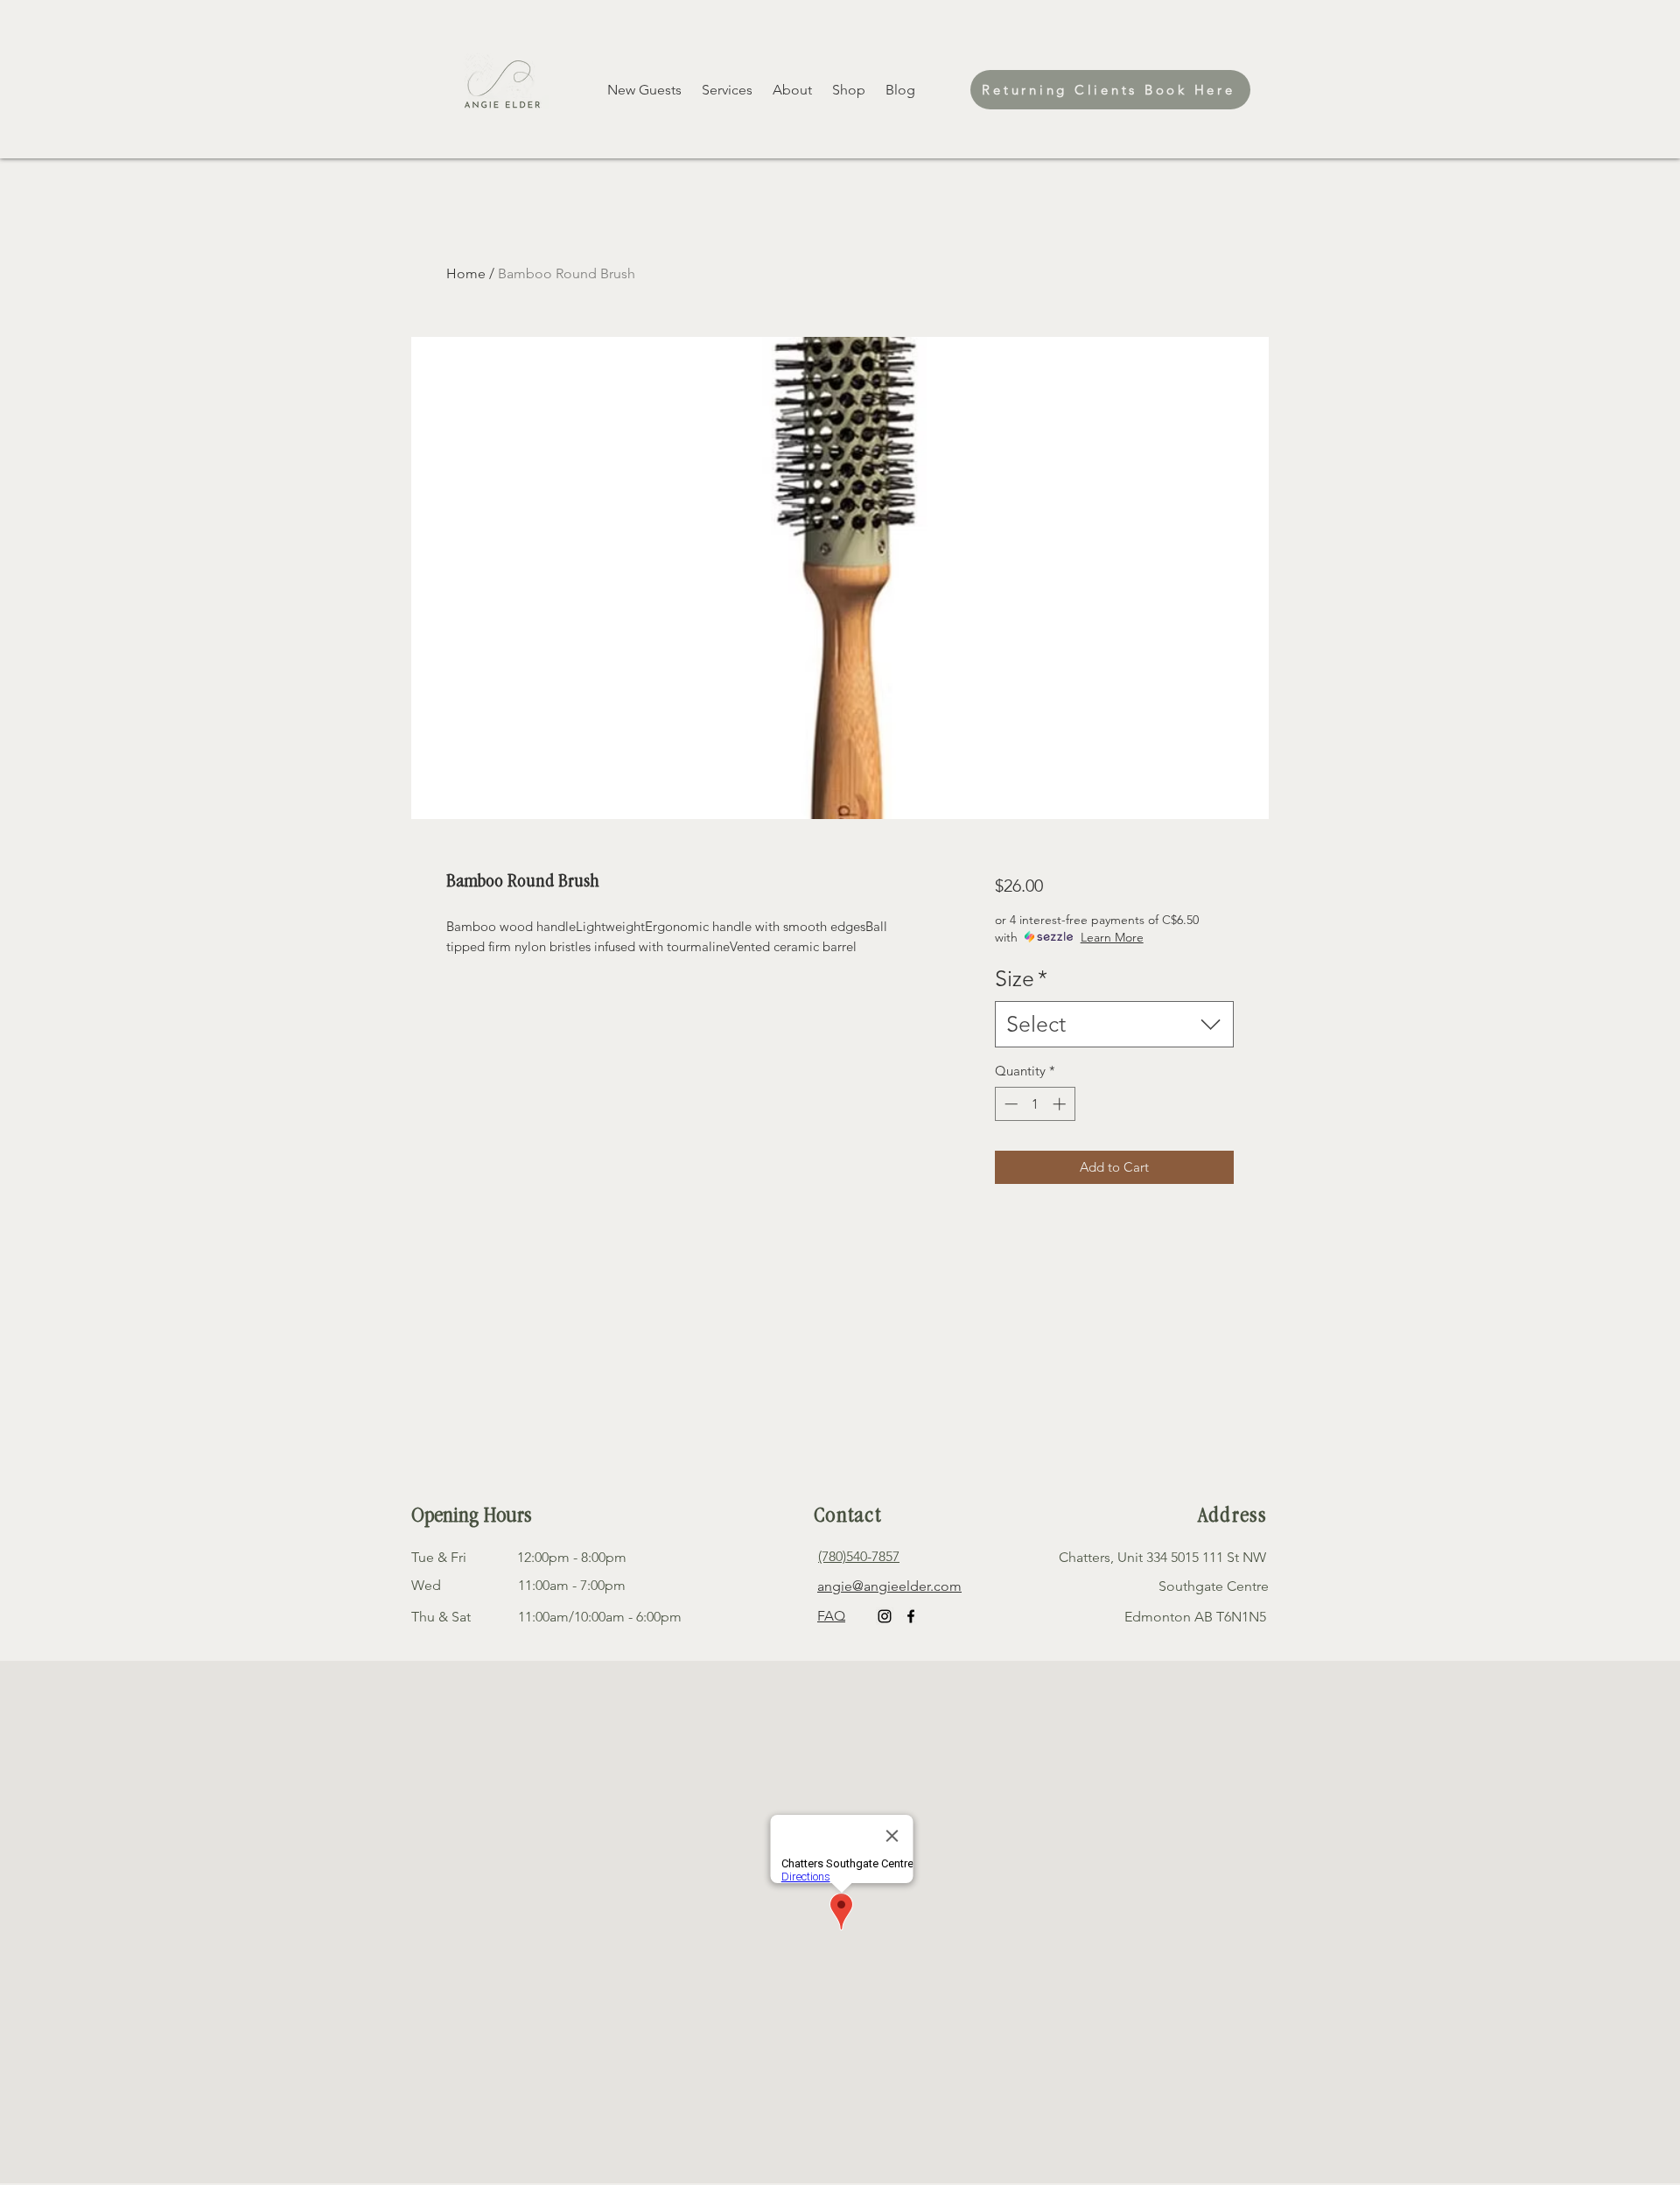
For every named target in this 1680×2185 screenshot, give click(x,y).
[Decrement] (1009, 1104)
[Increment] (1061, 1104)
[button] (850, 90)
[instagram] (885, 1616)
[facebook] (911, 1616)
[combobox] (1114, 1024)
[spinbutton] (1035, 1104)
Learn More (1112, 937)
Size (1021, 978)
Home (466, 273)
